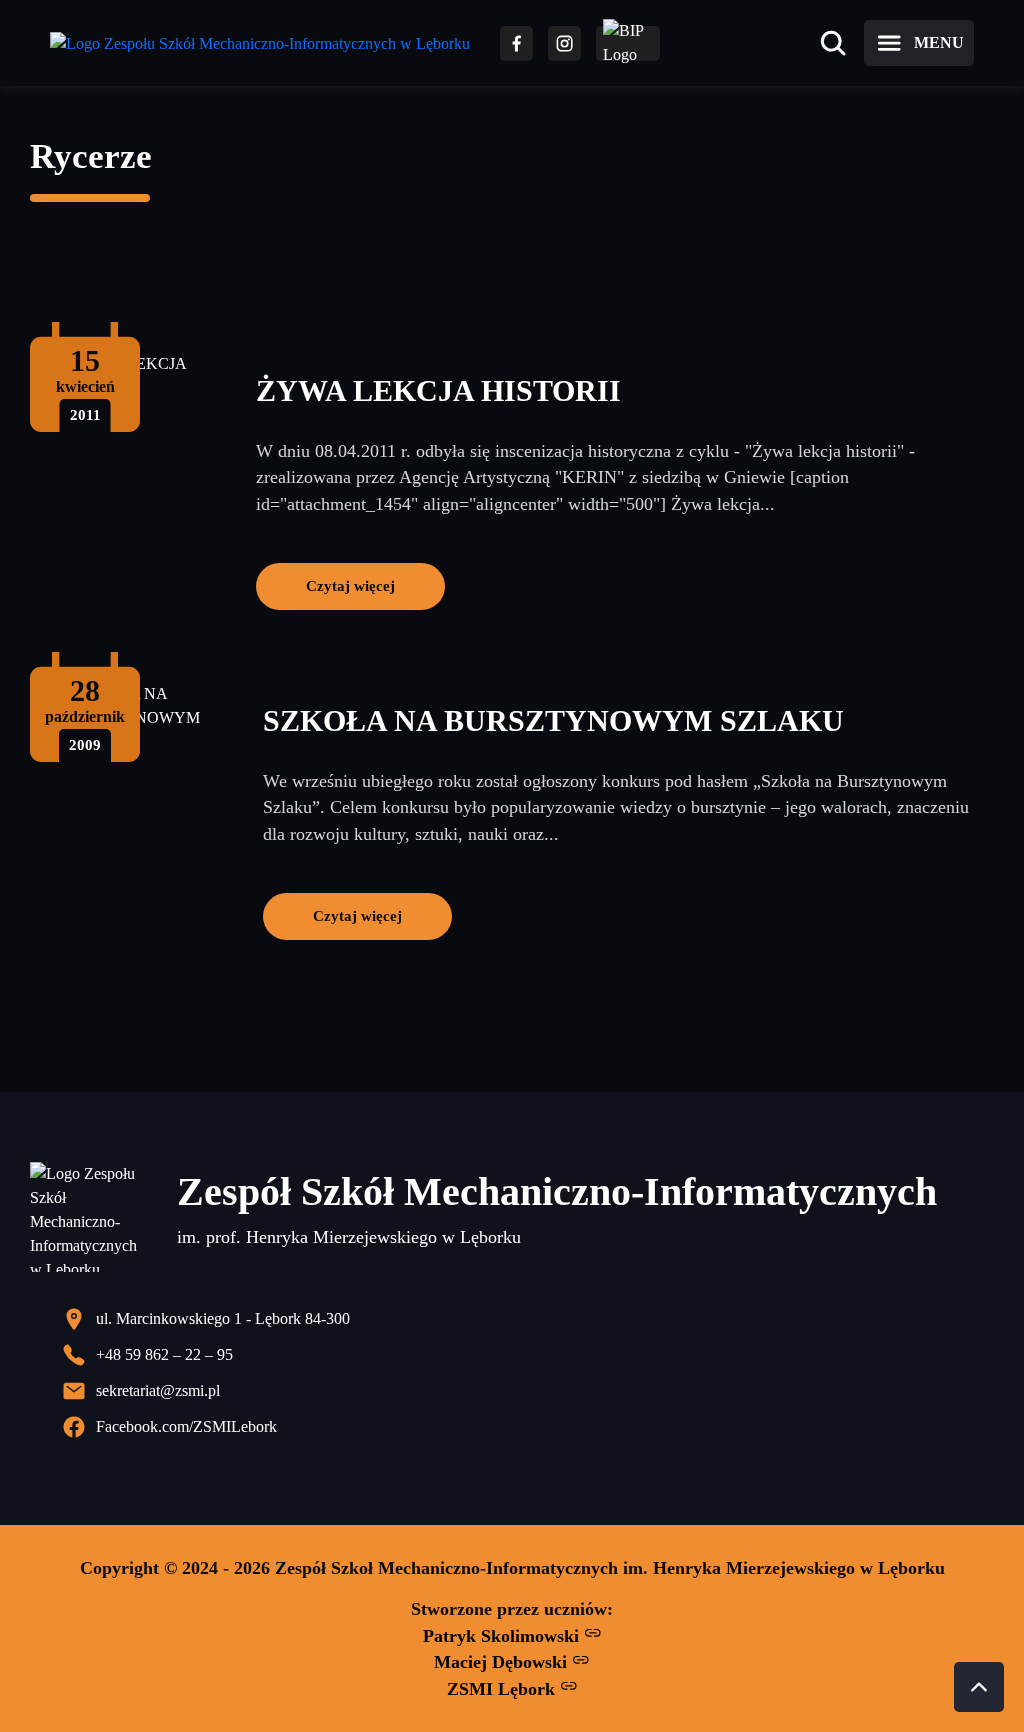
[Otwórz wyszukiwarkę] (833, 43)
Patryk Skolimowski (503, 1636)
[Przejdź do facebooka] (516, 43)
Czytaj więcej (350, 585)
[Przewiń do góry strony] (979, 1687)
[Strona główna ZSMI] (260, 43)
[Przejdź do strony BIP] (628, 43)
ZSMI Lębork (503, 1689)
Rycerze (91, 156)
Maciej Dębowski (503, 1662)
